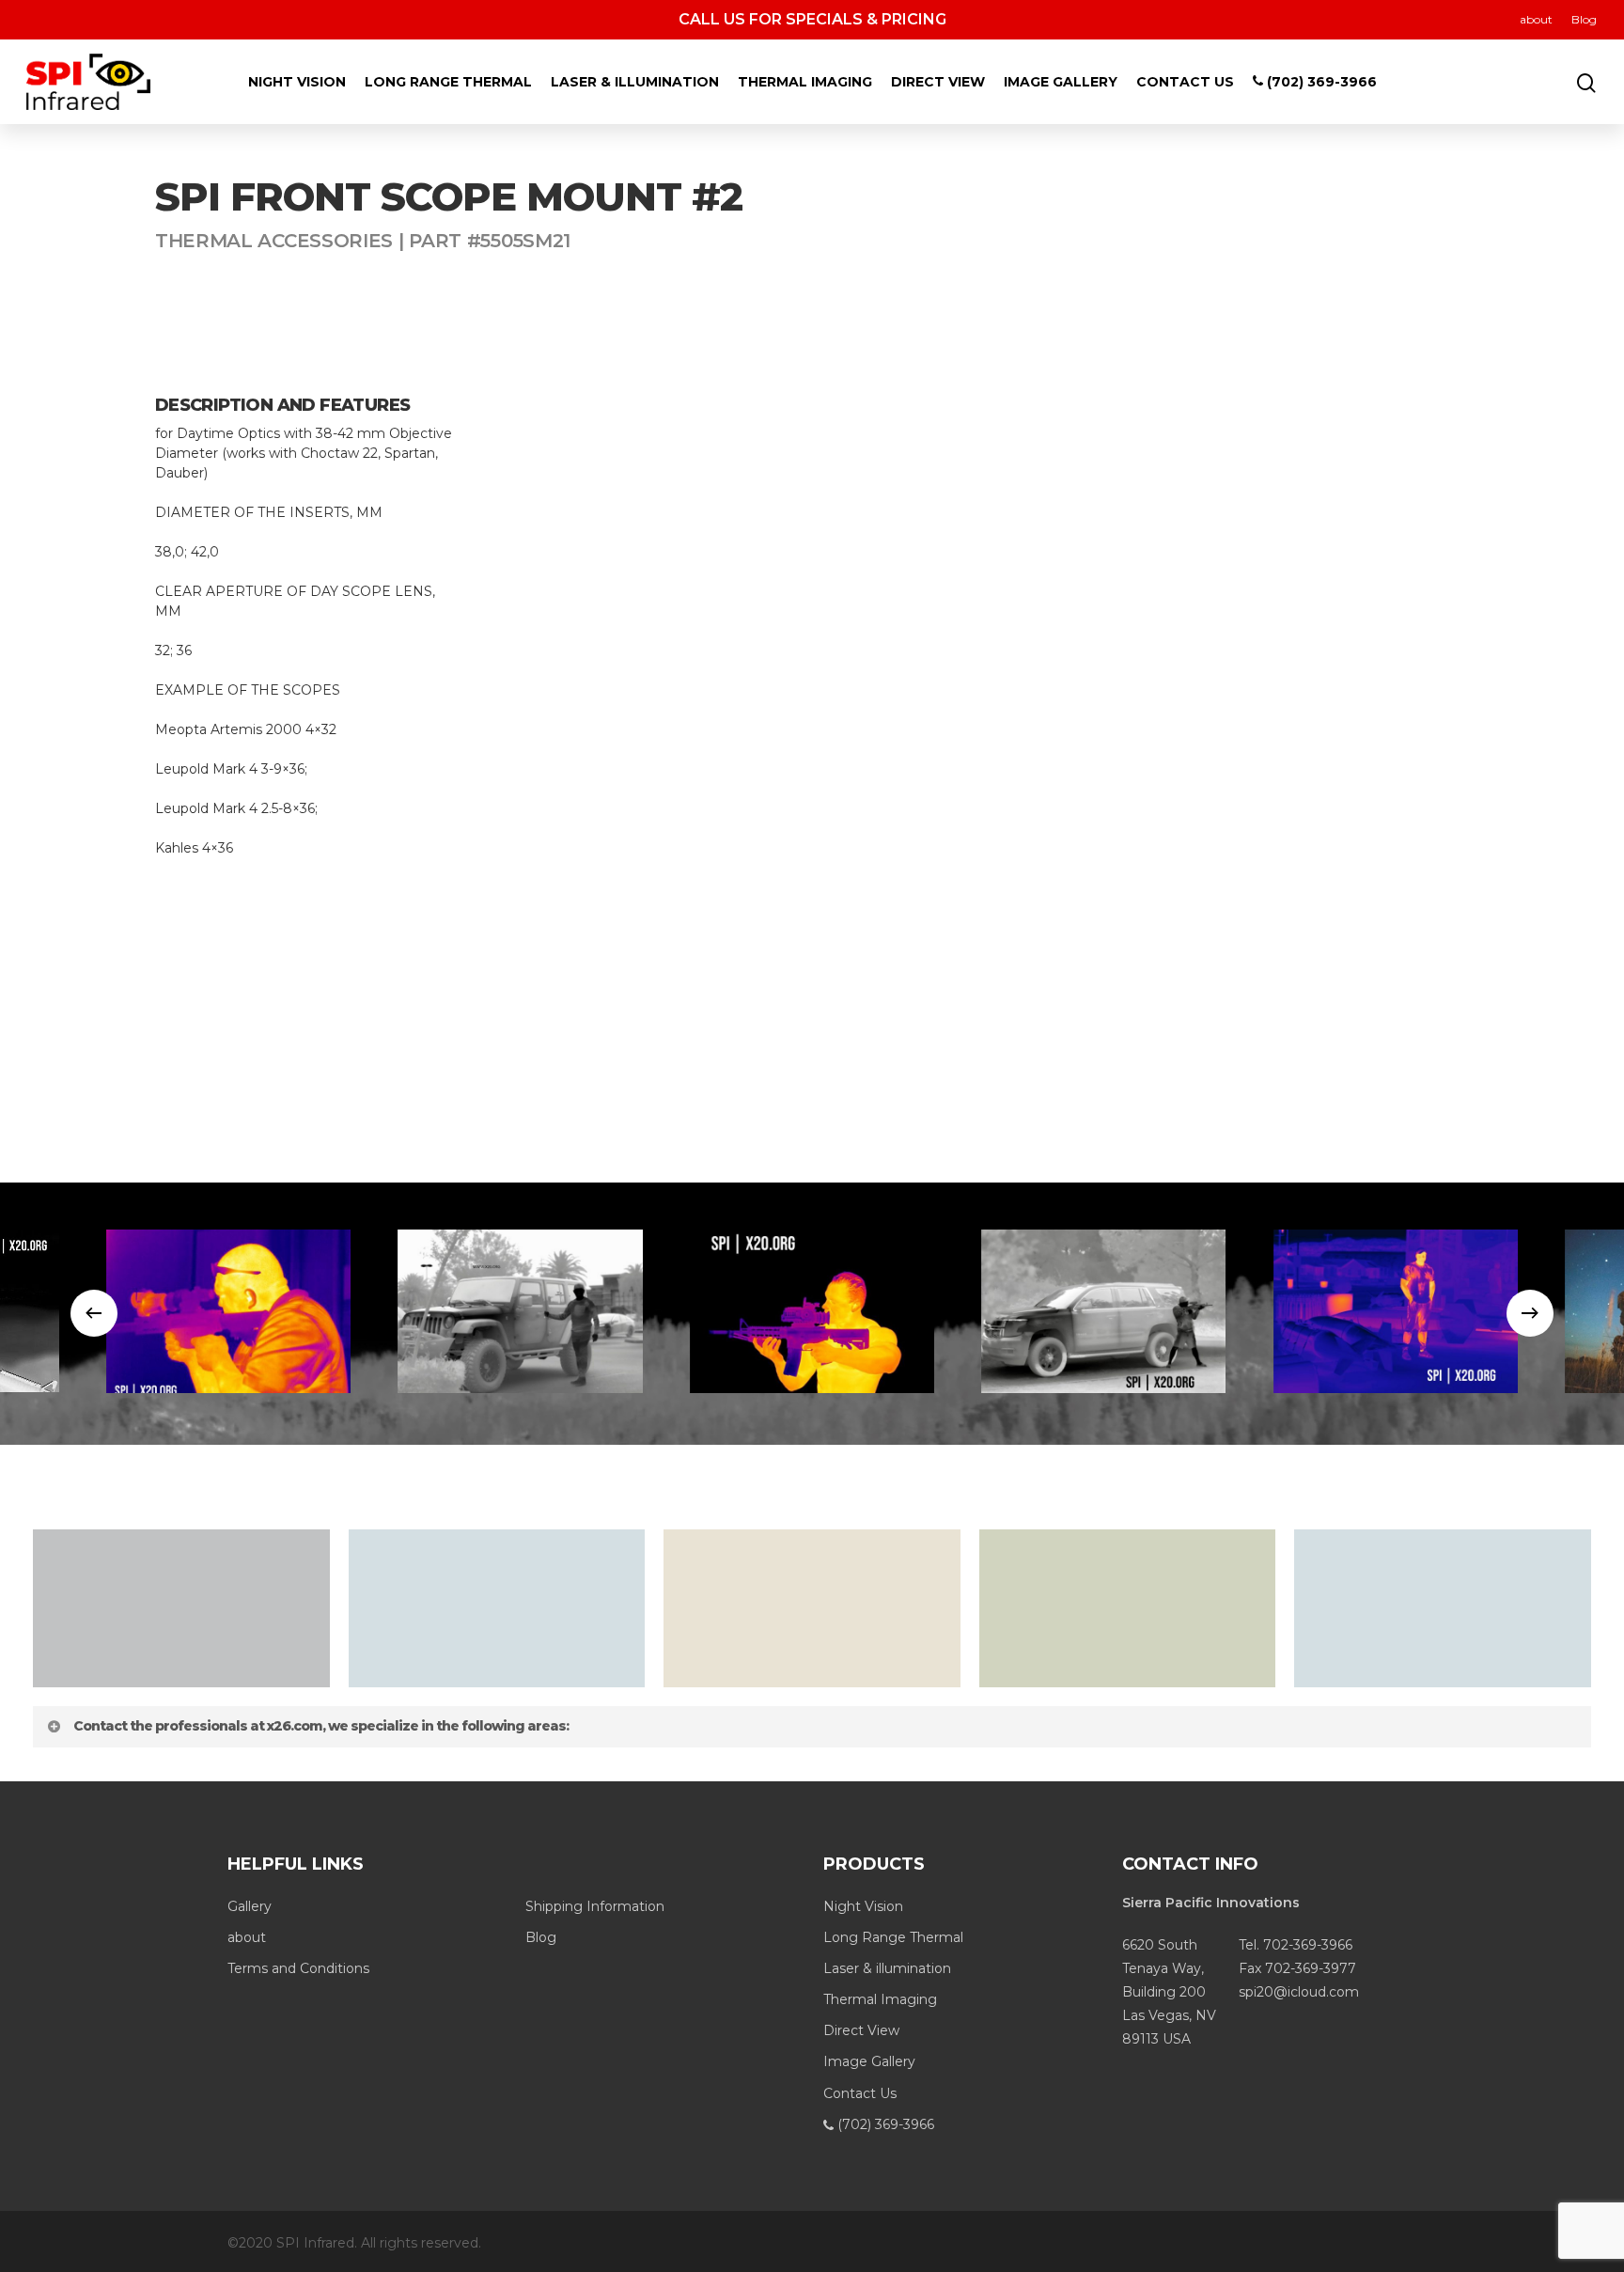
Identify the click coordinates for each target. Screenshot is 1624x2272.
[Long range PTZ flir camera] (521, 1311)
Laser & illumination (635, 82)
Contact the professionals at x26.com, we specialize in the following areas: (321, 1726)
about (1536, 19)
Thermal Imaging (805, 82)
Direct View (938, 82)
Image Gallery (1061, 82)
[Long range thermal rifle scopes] (228, 1311)
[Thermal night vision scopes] (812, 1311)
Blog (1584, 19)
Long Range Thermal (448, 82)
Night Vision (297, 82)
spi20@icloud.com (1299, 1992)
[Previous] (94, 1313)
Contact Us (1185, 82)
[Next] (1530, 1313)
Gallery (250, 1906)
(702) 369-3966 (1320, 82)
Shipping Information (595, 1906)
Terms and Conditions (298, 1968)
